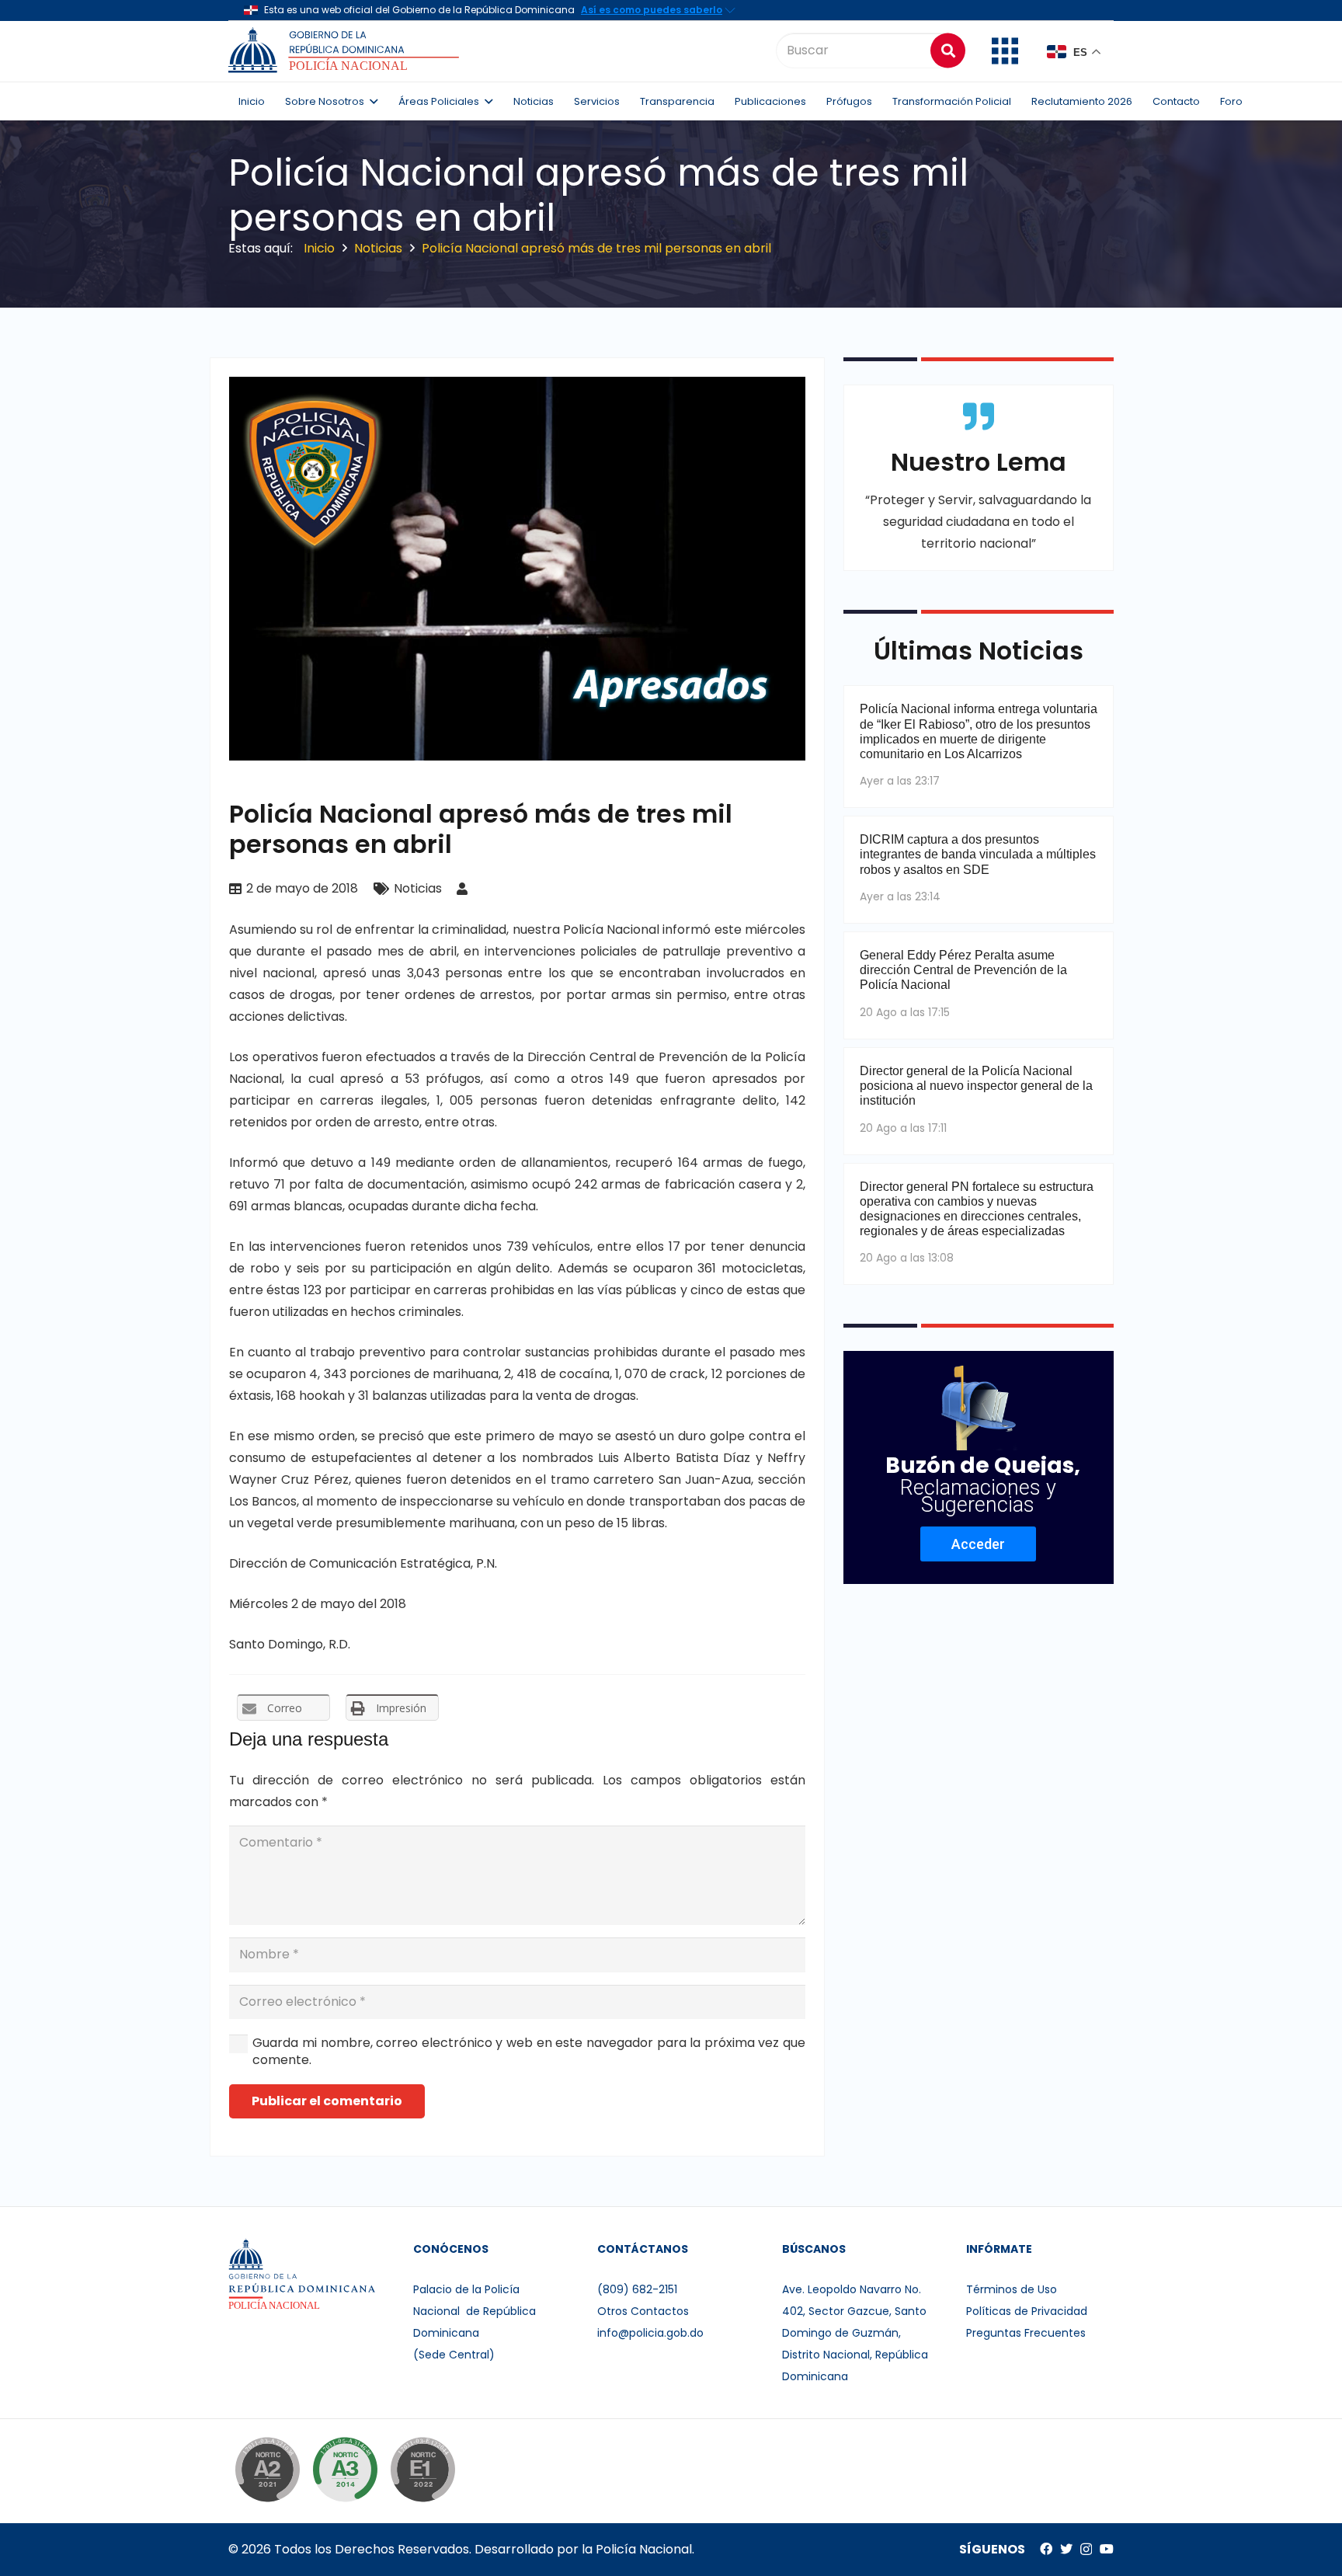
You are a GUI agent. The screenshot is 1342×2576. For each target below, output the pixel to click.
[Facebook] (1046, 2549)
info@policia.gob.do (650, 2333)
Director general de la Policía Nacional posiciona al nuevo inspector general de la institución (976, 1086)
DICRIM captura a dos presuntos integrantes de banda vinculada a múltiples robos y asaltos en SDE (978, 854)
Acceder (978, 1544)
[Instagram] (1086, 2550)
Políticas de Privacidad (1027, 2311)
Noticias (418, 888)
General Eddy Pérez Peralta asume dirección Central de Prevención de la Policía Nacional (963, 970)
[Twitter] (1066, 2549)
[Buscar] (948, 50)
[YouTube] (1107, 2549)
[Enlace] (346, 50)
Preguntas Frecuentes (1026, 2333)
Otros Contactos (643, 2311)
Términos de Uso (1012, 2289)
